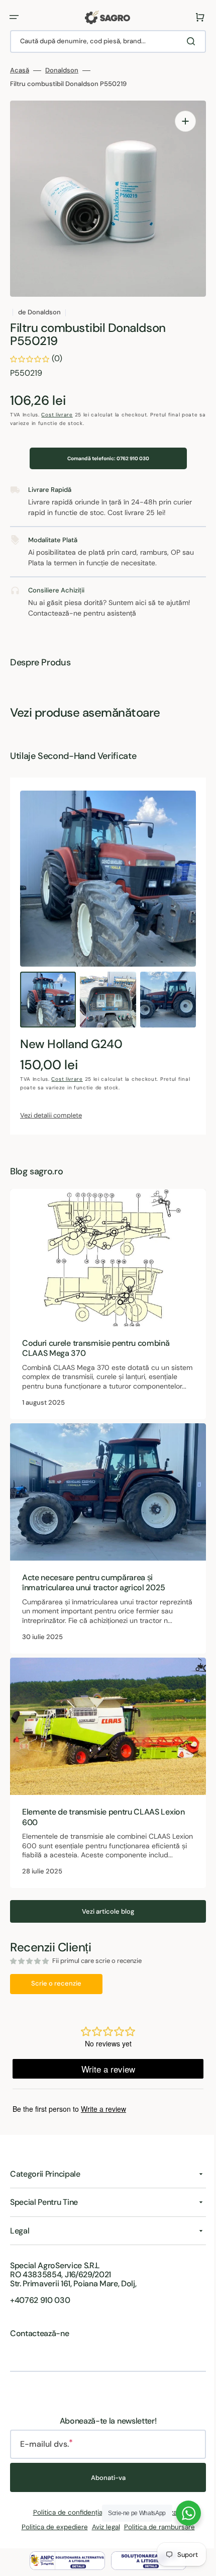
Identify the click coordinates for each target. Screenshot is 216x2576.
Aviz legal (102, 2539)
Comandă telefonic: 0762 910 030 (104, 458)
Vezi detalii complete (51, 1115)
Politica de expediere (51, 2539)
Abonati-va (104, 2489)
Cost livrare (57, 415)
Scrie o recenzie (56, 1995)
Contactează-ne (40, 2345)
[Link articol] (104, 1306)
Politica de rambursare (155, 2539)
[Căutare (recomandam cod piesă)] (185, 41)
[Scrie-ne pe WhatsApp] (181, 2513)
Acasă (20, 70)
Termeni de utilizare (149, 2524)
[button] (14, 17)
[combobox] (104, 41)
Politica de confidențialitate (72, 2524)
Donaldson (62, 70)
